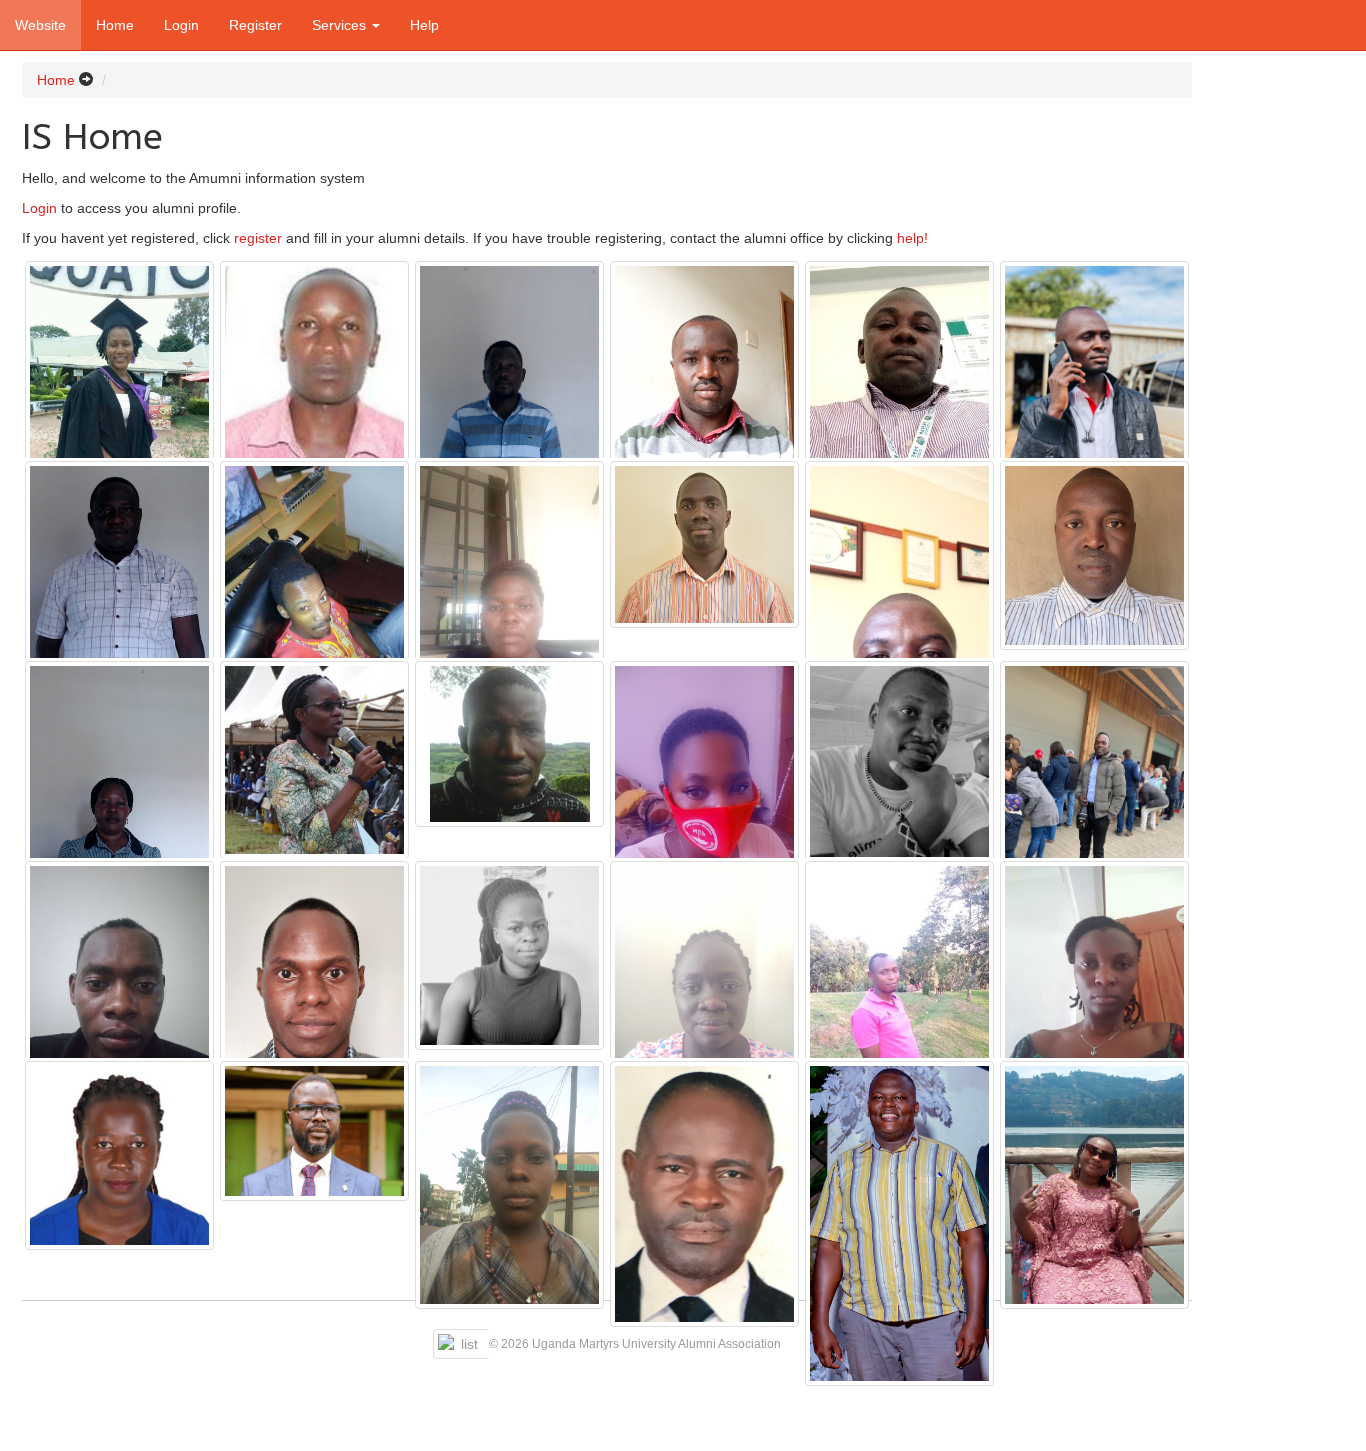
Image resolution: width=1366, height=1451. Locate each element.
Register (255, 25)
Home (115, 25)
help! (912, 238)
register (258, 238)
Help (424, 25)
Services (341, 25)
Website (40, 25)
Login (181, 25)
